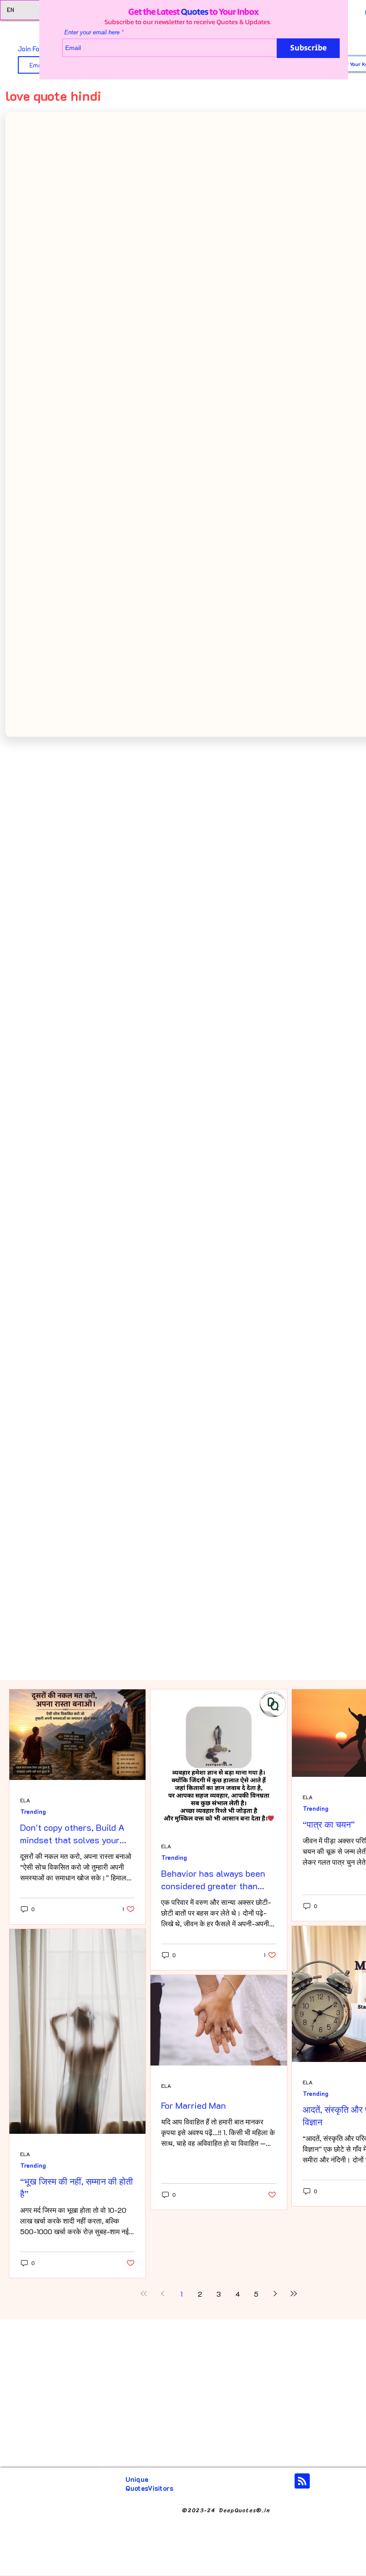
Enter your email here (81, 32)
